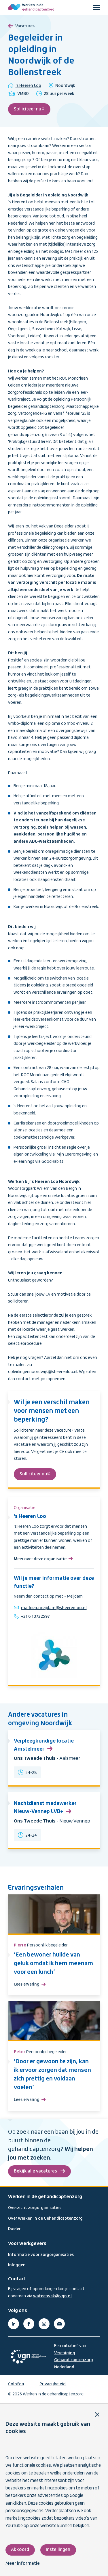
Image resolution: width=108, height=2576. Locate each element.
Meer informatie (23, 2564)
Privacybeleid (53, 2384)
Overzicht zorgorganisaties (35, 2208)
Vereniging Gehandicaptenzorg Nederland (74, 2360)
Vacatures (25, 26)
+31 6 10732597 (35, 1617)
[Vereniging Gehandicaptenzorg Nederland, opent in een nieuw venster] (28, 2357)
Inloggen (17, 2265)
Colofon (16, 2384)
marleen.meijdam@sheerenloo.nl (54, 1608)
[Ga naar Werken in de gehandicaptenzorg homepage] (31, 7)
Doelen (15, 2229)
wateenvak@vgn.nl (52, 2296)
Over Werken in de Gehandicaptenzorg (45, 2219)
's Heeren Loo (28, 86)
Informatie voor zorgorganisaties (41, 2255)
